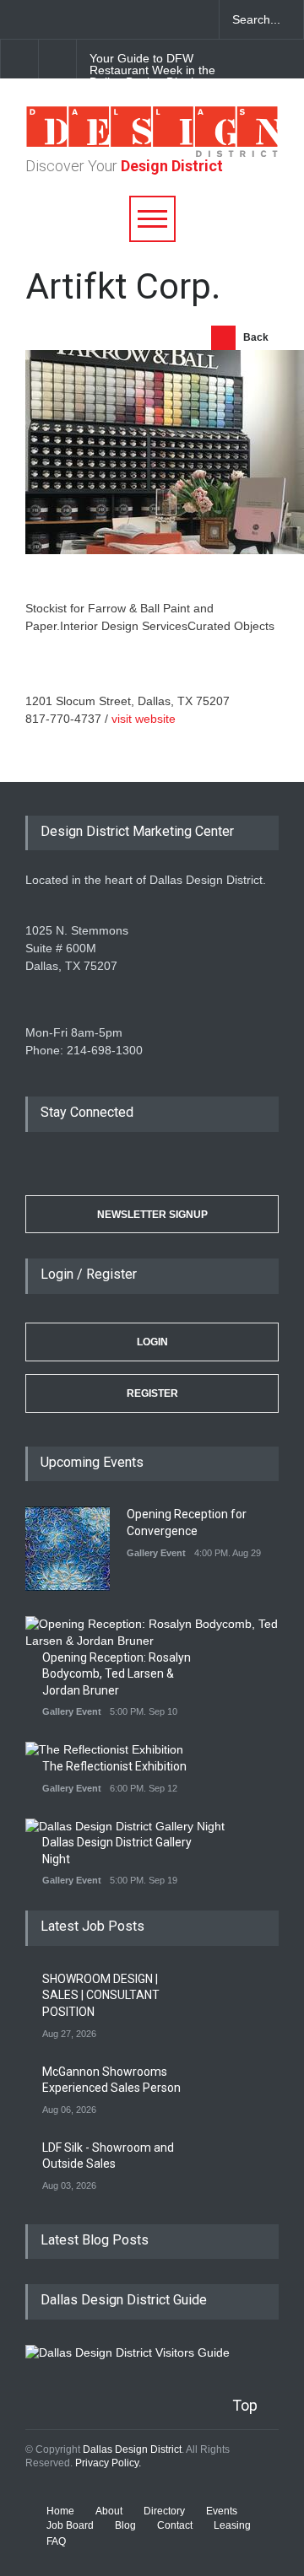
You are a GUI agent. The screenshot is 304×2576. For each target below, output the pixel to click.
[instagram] (106, 19)
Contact (175, 2525)
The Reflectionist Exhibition (114, 1766)
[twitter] (76, 19)
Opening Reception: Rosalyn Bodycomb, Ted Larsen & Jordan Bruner (117, 1674)
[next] (58, 59)
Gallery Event (156, 1553)
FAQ (56, 2541)
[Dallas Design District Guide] (128, 2352)
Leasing (232, 2525)
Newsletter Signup (152, 1215)
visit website (144, 719)
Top (245, 2405)
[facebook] (46, 19)
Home (60, 2511)
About (109, 2511)
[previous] (19, 59)
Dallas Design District (132, 2449)
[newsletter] (135, 19)
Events (222, 2511)
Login (152, 1342)
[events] (17, 19)
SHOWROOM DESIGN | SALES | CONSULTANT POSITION (101, 1995)
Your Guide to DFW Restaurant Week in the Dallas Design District (152, 70)
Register (152, 1393)
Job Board (70, 2525)
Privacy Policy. (108, 2463)
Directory (164, 2511)
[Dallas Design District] (152, 153)
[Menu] (152, 219)
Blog (125, 2525)
